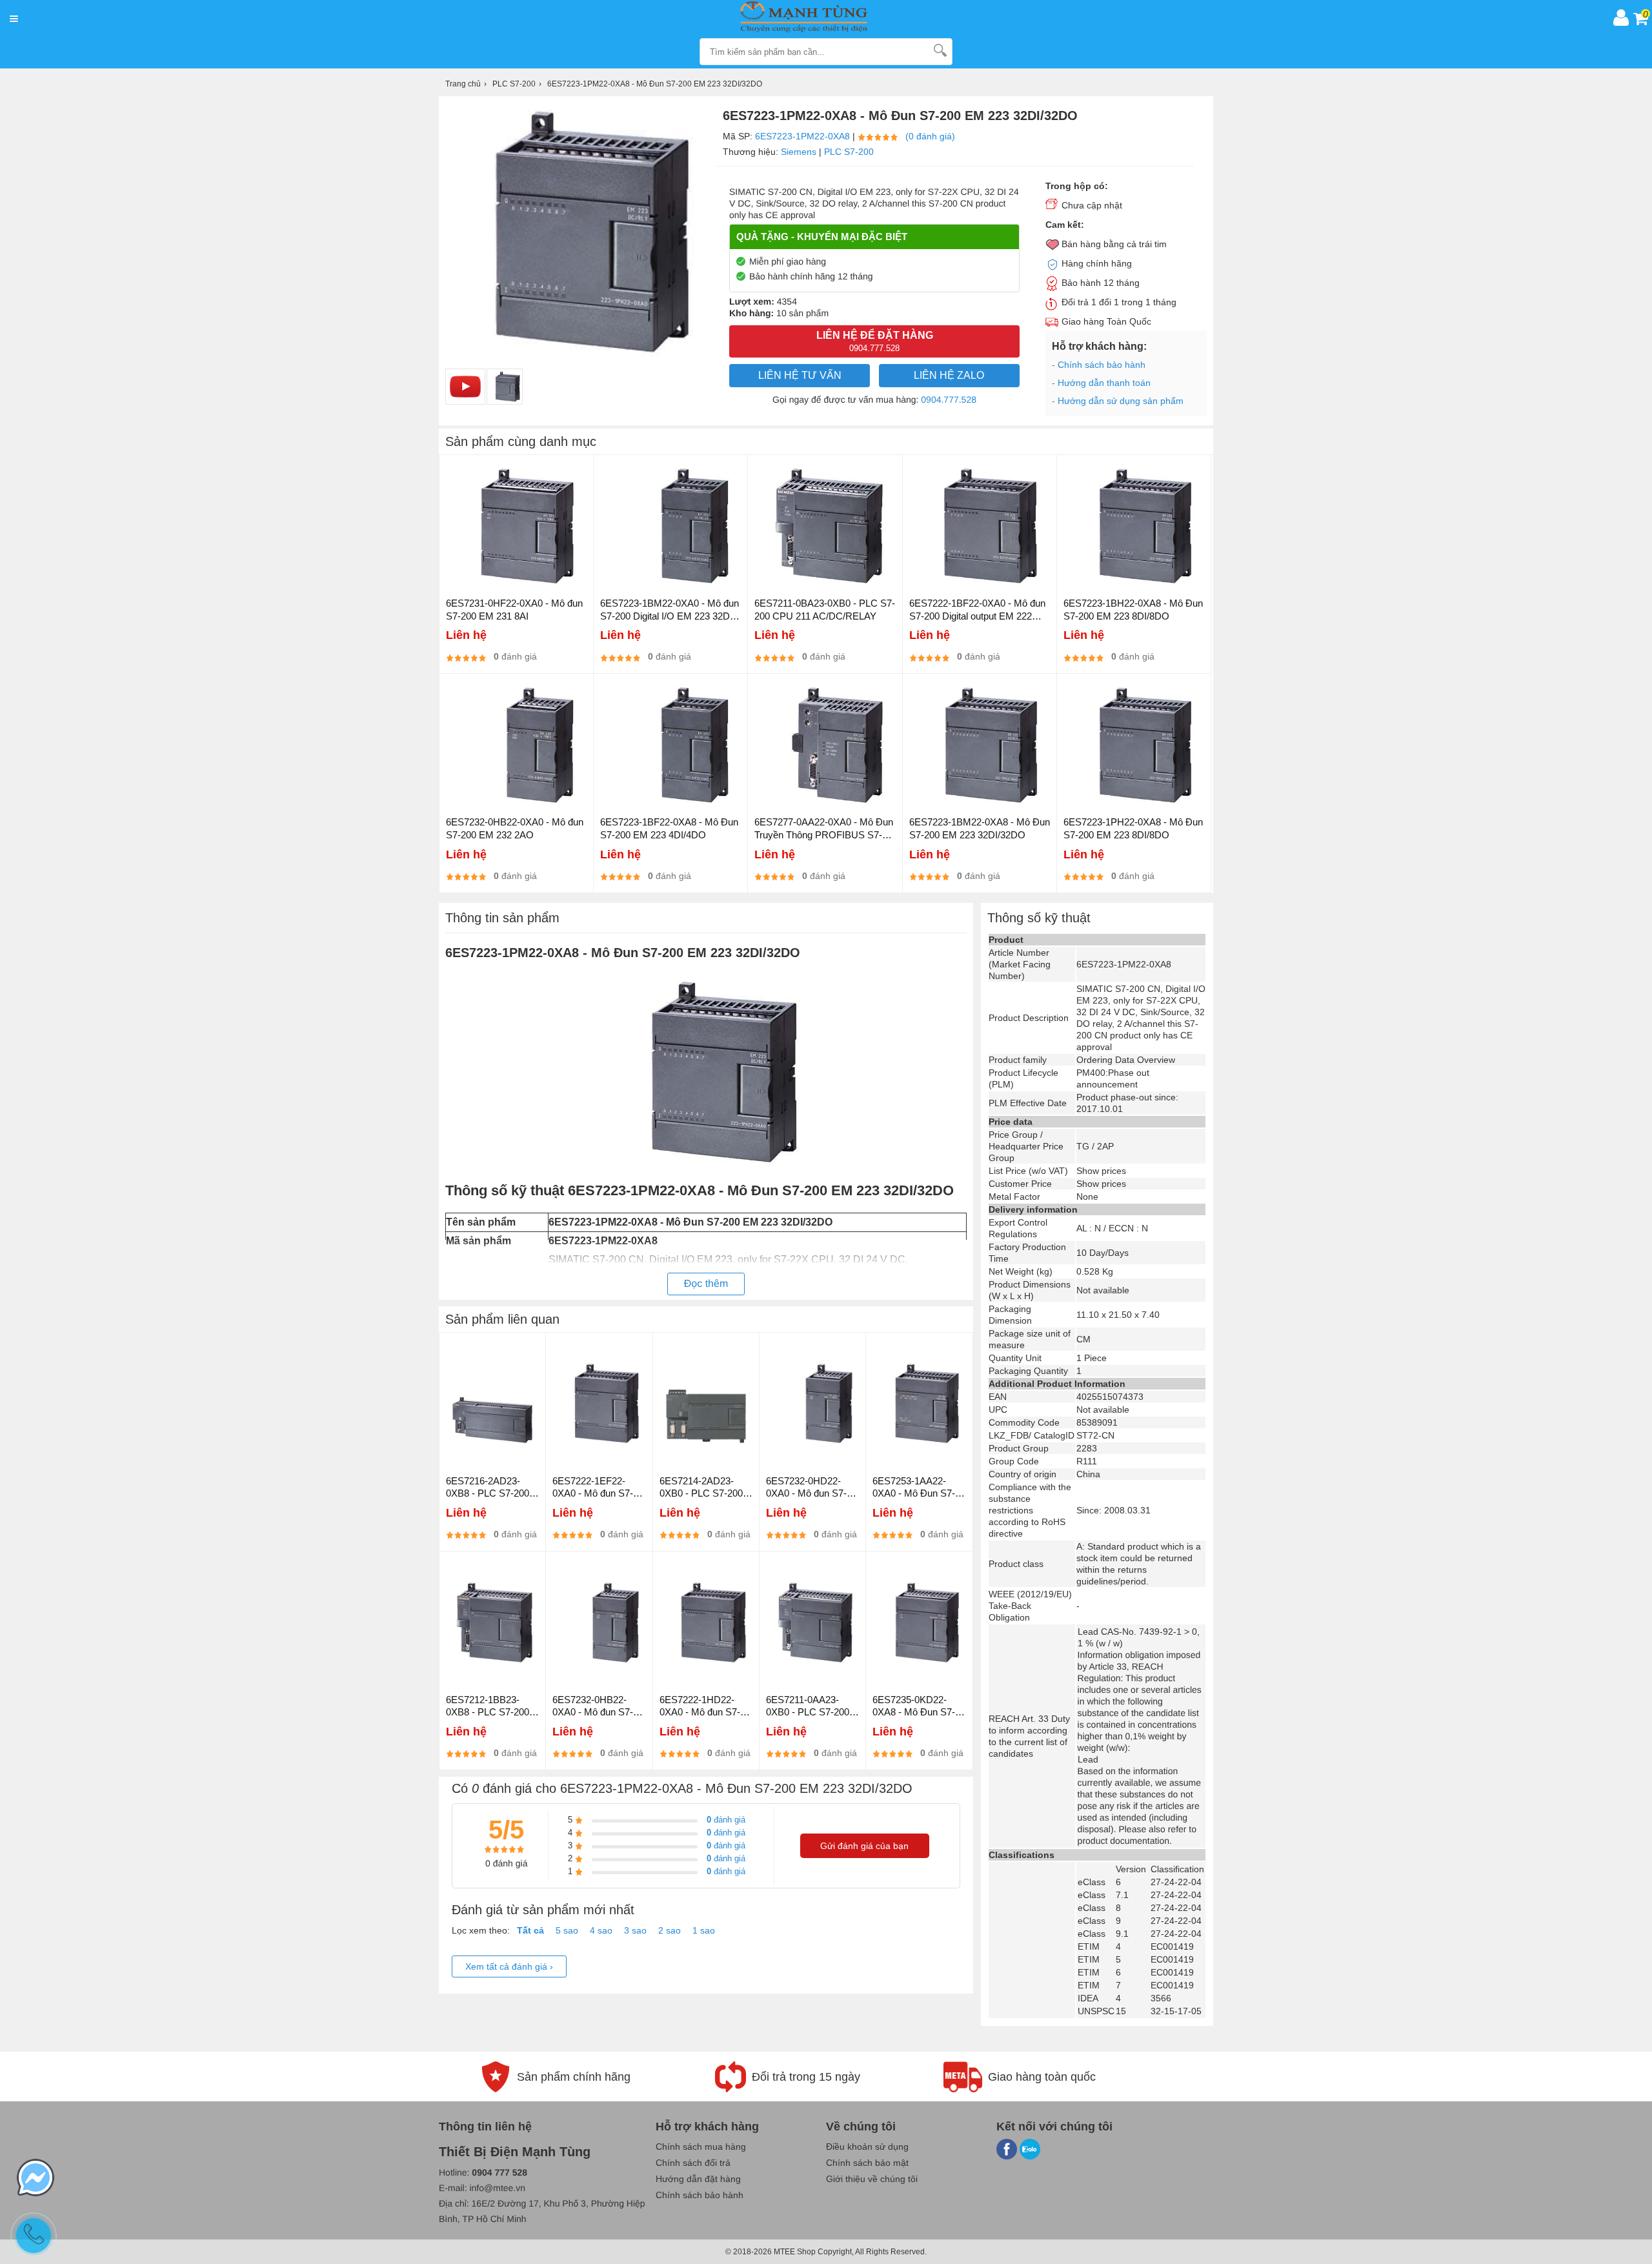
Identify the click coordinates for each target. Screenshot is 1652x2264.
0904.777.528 (949, 399)
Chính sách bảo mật (867, 2163)
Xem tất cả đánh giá (509, 1966)
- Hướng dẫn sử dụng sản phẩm (1118, 401)
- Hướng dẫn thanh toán (1101, 383)
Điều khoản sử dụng (867, 2147)
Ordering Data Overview (1126, 1060)
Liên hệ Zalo (949, 375)
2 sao (670, 1930)
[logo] (815, 17)
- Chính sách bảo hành (1099, 365)
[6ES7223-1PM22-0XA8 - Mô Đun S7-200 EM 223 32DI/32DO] (505, 387)
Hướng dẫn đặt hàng (698, 2179)
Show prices (1101, 1171)
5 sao (567, 1930)
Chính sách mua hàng (701, 2147)
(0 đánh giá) (930, 136)
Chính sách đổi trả (693, 2163)
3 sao (635, 1930)
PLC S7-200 (849, 152)
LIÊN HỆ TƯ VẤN (800, 375)
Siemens (799, 152)
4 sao (601, 1930)
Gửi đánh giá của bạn (864, 1846)
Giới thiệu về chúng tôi (872, 2179)
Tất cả (530, 1930)
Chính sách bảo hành (700, 2195)
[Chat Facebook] (35, 2179)
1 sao (704, 1930)
